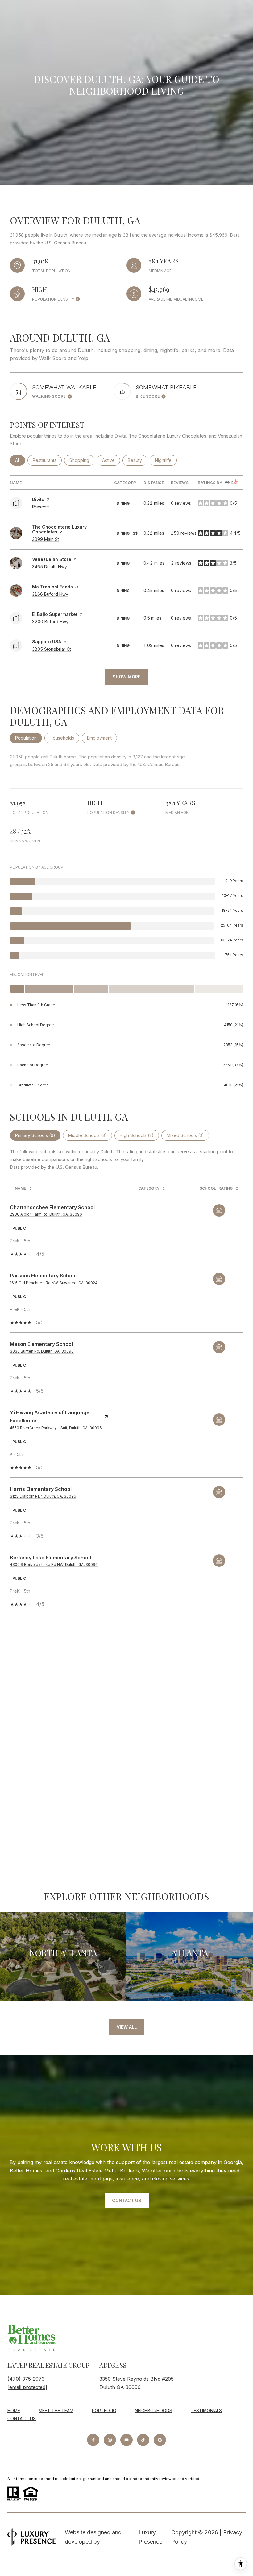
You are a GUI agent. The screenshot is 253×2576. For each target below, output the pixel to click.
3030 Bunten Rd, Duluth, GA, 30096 (42, 1351)
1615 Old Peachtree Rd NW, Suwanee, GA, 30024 (54, 1283)
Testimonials (206, 2410)
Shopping (82, 460)
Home (14, 2410)
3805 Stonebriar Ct (52, 649)
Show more (126, 677)
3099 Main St (46, 539)
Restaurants (47, 460)
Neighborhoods (153, 2410)
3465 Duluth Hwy (50, 567)
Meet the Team (56, 2410)
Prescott (41, 507)
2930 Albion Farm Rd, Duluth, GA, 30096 (46, 1214)
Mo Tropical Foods (52, 587)
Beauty (137, 460)
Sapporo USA (47, 642)
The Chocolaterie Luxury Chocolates (59, 529)
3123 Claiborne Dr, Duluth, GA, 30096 (43, 1496)
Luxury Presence (150, 2537)
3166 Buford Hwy (50, 594)
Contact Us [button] (127, 2200)
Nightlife (166, 460)
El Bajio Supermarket (55, 614)
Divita (38, 499)
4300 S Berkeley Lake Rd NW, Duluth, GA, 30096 (54, 1564)
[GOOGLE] (160, 2440)
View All (127, 2027)
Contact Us (22, 2418)
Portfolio (104, 2410)
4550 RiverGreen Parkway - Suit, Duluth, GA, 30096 (56, 1428)
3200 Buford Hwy (50, 622)
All (20, 460)
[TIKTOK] (143, 2440)
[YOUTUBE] (126, 2440)
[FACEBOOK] (93, 2440)
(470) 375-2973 (26, 2379)
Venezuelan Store (52, 559)
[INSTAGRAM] (110, 2440)
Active (111, 460)
